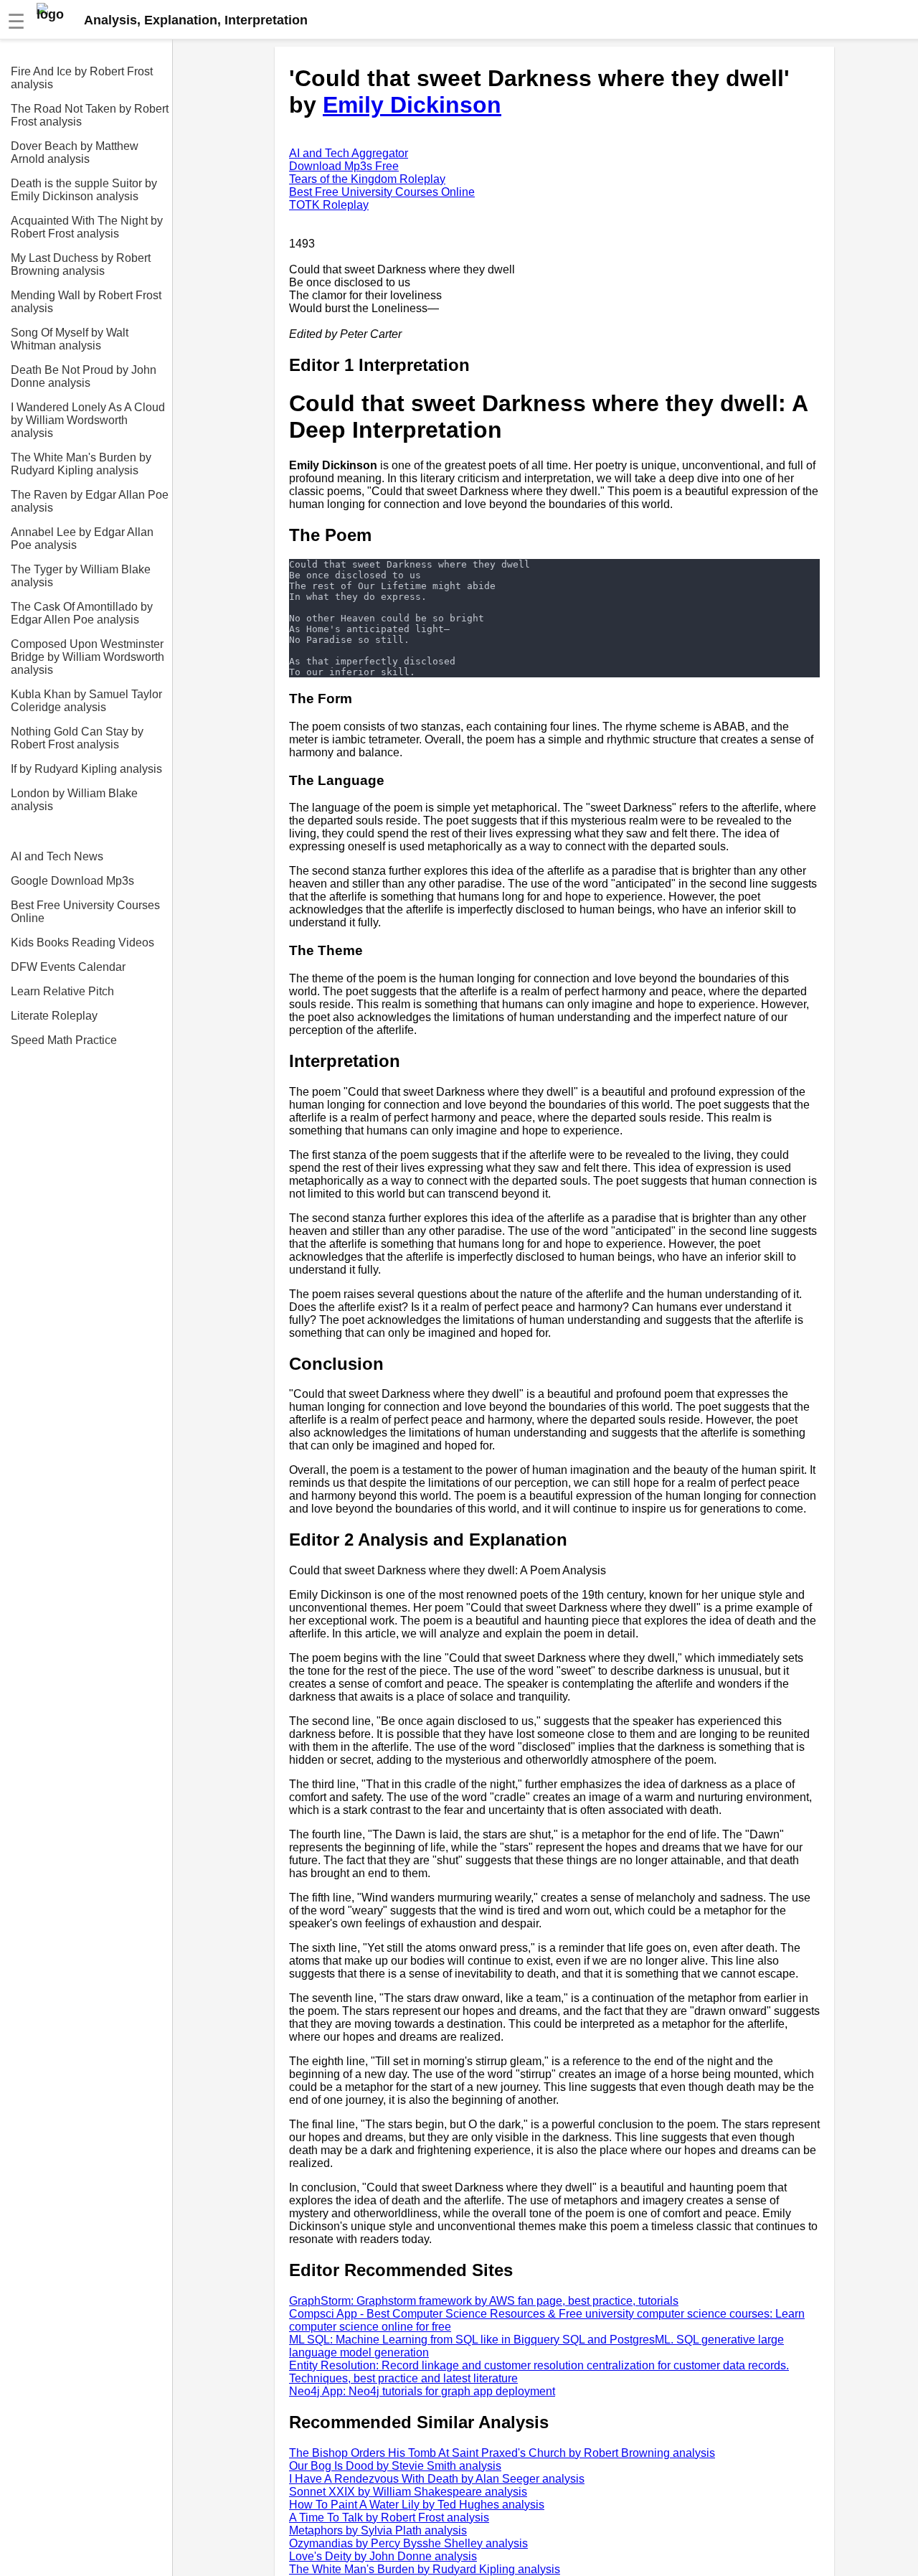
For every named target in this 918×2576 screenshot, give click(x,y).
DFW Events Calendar (68, 967)
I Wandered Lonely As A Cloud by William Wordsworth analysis (88, 420)
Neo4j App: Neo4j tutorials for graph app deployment (422, 2391)
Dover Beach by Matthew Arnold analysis (75, 152)
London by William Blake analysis (74, 800)
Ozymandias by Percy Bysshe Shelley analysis (408, 2543)
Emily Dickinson (412, 105)
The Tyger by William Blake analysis (81, 576)
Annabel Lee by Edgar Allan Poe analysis (82, 539)
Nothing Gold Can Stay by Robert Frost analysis (77, 738)
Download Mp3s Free (344, 166)
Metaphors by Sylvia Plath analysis (378, 2530)
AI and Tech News (57, 856)
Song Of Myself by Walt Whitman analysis (70, 339)
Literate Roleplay (54, 1016)
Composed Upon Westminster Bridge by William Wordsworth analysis (87, 657)
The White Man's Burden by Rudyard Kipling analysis (81, 464)
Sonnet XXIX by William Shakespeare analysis (408, 2492)
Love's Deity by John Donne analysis (383, 2556)
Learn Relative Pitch (62, 991)
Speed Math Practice (64, 1040)
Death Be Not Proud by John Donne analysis (84, 376)
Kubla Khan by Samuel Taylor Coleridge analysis (86, 701)
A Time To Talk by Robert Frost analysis (389, 2518)
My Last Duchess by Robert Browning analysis (81, 264)
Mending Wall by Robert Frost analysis (86, 302)
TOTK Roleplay (329, 205)
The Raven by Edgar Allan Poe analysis (90, 501)
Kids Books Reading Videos (82, 943)
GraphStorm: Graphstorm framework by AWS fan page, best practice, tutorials (484, 2301)
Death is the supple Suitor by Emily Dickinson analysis (84, 190)
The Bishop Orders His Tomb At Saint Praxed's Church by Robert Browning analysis (502, 2453)
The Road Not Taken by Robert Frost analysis (90, 115)
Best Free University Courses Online (85, 912)
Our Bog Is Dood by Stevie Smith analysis (395, 2466)
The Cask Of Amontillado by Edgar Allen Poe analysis (82, 613)
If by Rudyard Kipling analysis (86, 769)
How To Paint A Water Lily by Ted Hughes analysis (417, 2505)
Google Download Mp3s (72, 881)
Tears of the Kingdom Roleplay (367, 179)
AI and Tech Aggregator (349, 153)
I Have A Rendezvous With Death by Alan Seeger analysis (437, 2479)
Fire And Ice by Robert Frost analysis (82, 78)
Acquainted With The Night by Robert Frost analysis (87, 227)
